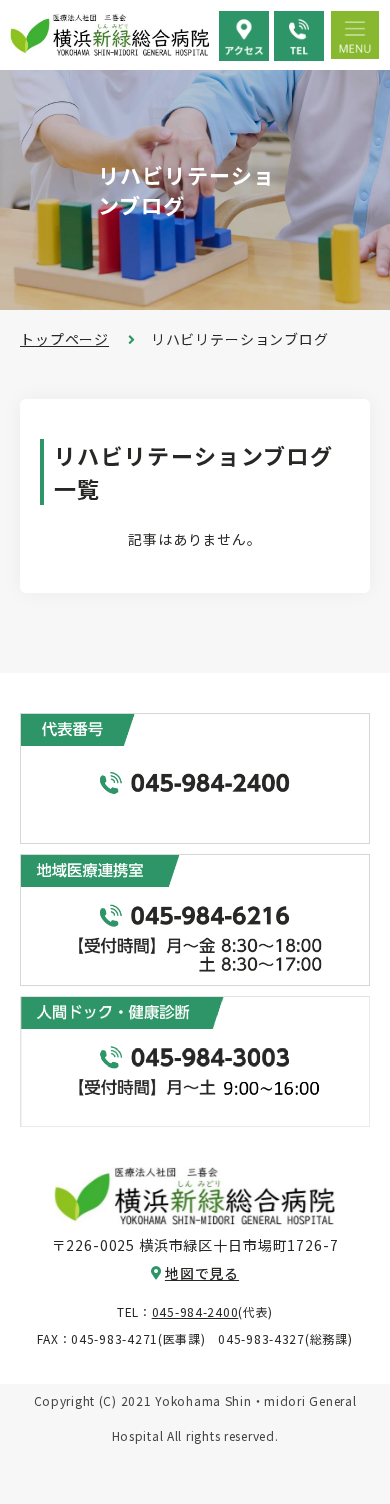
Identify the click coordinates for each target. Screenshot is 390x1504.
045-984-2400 (195, 1311)
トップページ (64, 339)
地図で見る (202, 1273)
